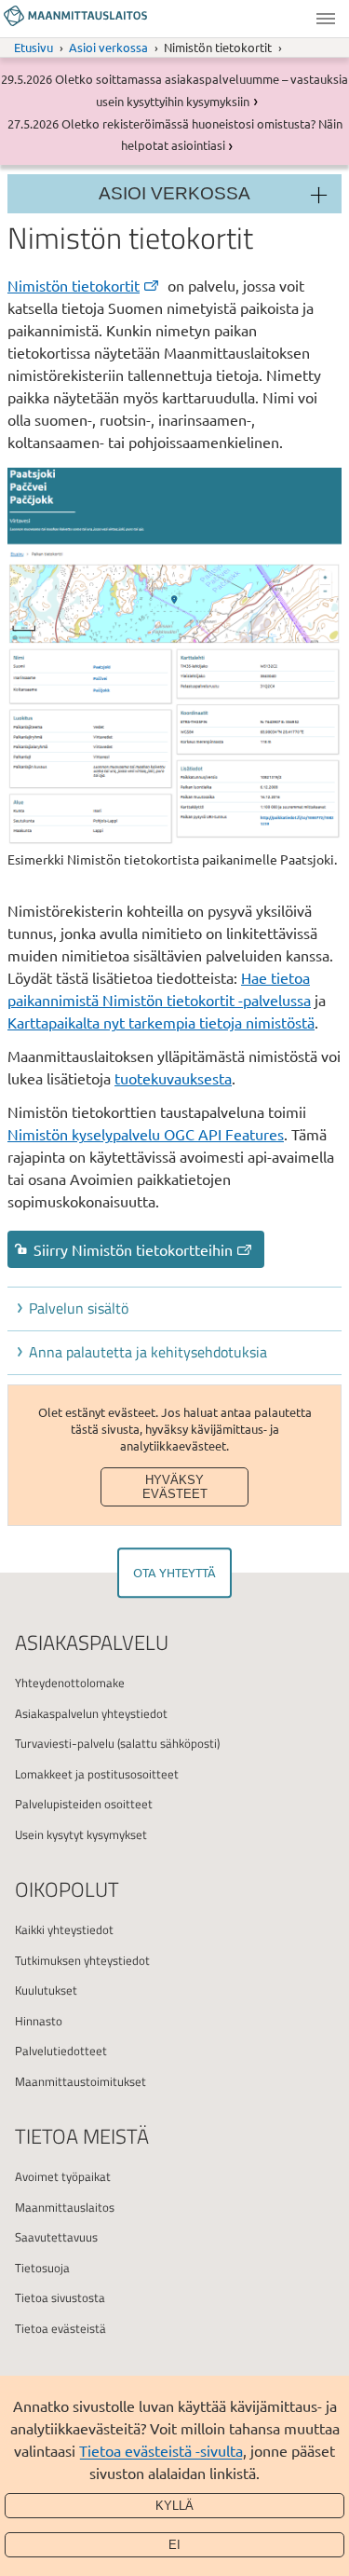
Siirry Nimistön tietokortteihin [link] (133, 1249)
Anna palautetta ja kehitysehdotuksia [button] (148, 1352)
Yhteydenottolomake (70, 1683)
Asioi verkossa (108, 47)
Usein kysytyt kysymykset (81, 1834)
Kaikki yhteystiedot (64, 1929)
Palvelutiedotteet (61, 2051)
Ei (174, 2545)
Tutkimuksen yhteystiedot (82, 1960)
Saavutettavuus (56, 2237)
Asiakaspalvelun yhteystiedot (91, 1713)
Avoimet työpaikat (63, 2176)
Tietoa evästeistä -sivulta (161, 2450)
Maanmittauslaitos (65, 2207)
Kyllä (174, 2506)
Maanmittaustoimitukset (81, 2081)
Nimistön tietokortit (74, 285)
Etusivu (34, 47)
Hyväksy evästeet (175, 1487)
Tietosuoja (42, 2268)
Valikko (326, 19)
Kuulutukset (46, 1990)
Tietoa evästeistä (60, 2328)
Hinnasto (39, 2021)
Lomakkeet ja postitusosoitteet (97, 1774)
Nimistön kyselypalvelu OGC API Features (146, 1134)
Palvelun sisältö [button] (79, 1308)
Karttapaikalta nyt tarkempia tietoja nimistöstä (161, 1022)
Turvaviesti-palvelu (65, 1743)
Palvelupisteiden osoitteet (84, 1804)
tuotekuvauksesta (173, 1078)
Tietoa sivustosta (60, 2297)
